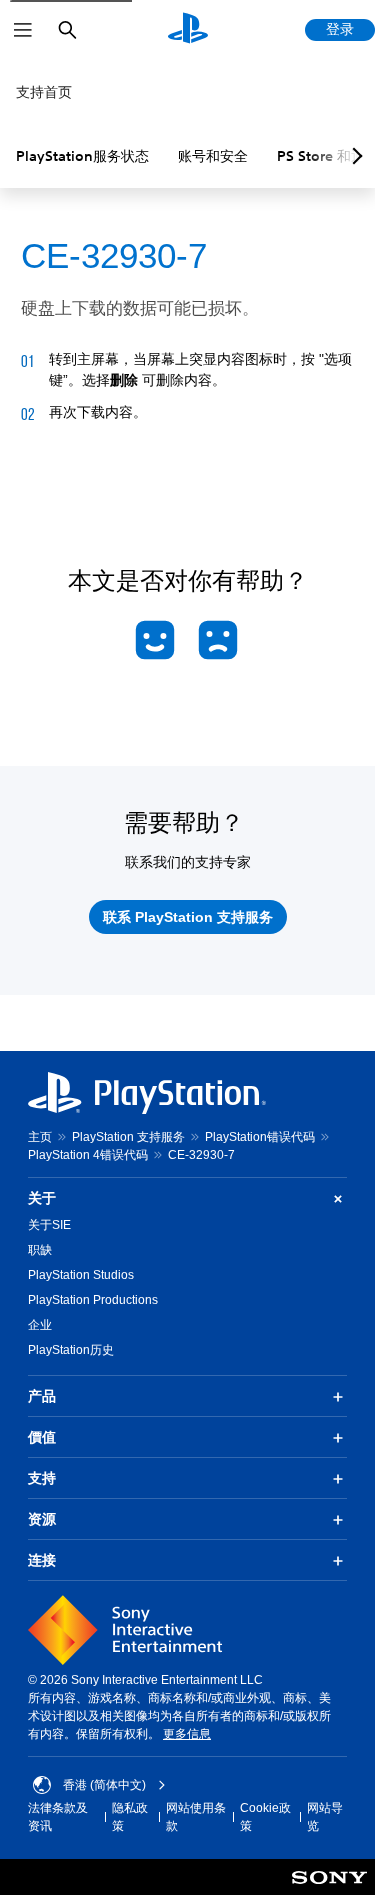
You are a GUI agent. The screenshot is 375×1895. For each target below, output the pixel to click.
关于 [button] (42, 1198)
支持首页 (44, 92)
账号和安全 (213, 156)
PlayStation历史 (71, 1350)
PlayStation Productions (93, 1300)
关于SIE (49, 1225)
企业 (40, 1325)
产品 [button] (42, 1396)
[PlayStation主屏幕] (188, 30)
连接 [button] (42, 1560)
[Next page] (354, 156)
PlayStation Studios (81, 1275)
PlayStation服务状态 (82, 156)
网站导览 (325, 1817)
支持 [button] (42, 1478)
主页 (40, 1137)
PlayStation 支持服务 (128, 1137)
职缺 (40, 1250)
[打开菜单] (23, 30)
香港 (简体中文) (104, 1785)
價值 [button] (42, 1437)
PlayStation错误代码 (260, 1137)
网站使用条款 (196, 1817)
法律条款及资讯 (58, 1817)
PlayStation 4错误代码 (88, 1155)
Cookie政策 (265, 1817)
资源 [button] (42, 1519)
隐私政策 (130, 1817)
